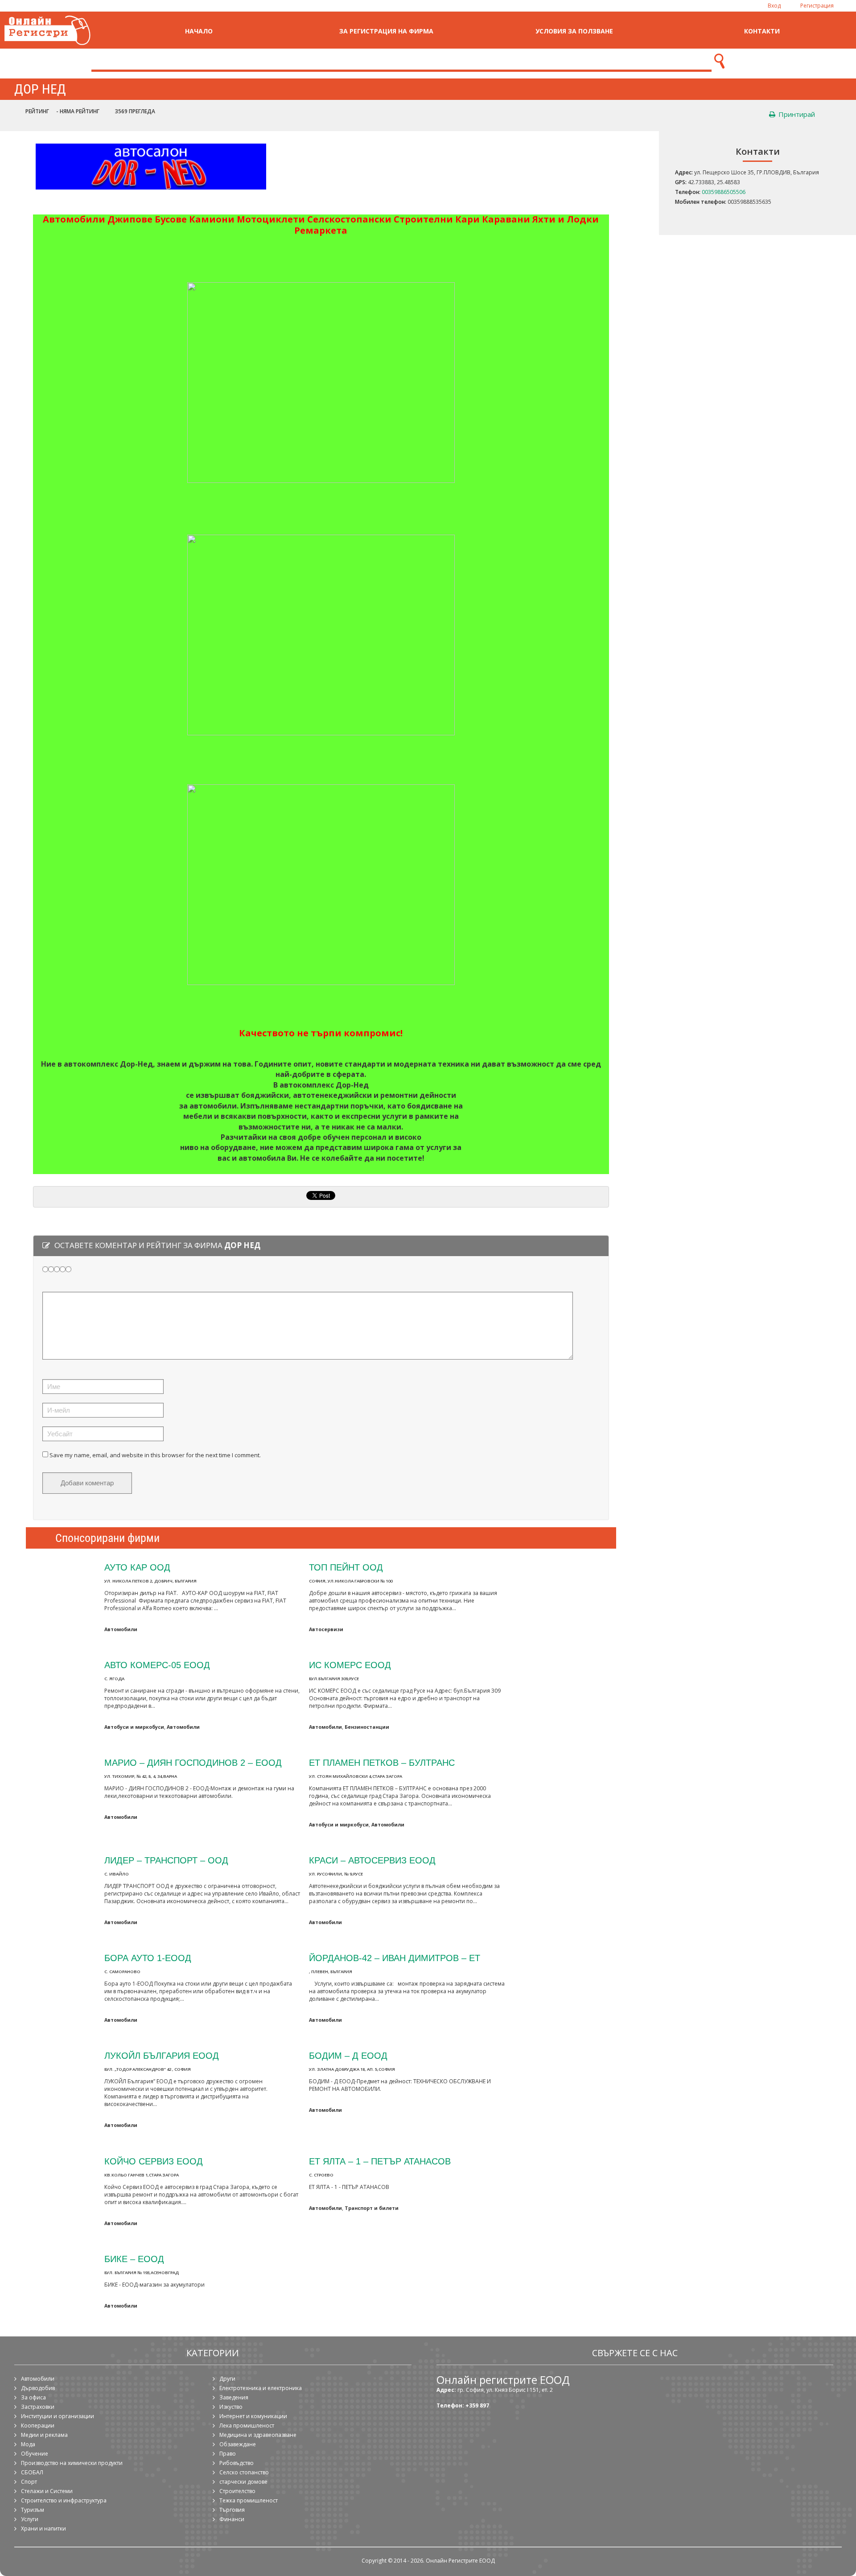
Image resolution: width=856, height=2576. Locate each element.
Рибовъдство (237, 2463)
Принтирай (796, 114)
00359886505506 (724, 192)
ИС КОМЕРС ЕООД (350, 1665)
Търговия (232, 2510)
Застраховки (38, 2407)
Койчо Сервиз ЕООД (154, 2161)
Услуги (30, 2519)
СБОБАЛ (32, 2472)
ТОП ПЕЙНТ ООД (346, 1567)
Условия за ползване (574, 31)
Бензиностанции (367, 1727)
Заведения (234, 2397)
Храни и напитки (43, 2529)
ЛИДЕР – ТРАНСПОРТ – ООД (166, 1860)
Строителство (237, 2491)
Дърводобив (38, 2388)
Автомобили (121, 1629)
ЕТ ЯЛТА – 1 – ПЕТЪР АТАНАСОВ (380, 2161)
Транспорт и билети (372, 2208)
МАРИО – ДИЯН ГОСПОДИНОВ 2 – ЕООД (193, 1762)
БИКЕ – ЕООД (134, 2259)
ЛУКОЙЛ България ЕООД (162, 2055)
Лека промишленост (247, 2426)
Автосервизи (326, 1629)
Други (227, 2379)
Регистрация (817, 6)
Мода (28, 2444)
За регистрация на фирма (386, 31)
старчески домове (243, 2482)
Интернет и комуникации (253, 2416)
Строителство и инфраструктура (64, 2500)
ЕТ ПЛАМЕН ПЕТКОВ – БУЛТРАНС (382, 1762)
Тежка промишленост (249, 2500)
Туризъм (33, 2510)
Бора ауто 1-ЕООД (148, 1958)
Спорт (29, 2482)
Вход (774, 6)
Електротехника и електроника (261, 2388)
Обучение (35, 2454)
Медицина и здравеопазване (258, 2435)
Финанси (232, 2519)
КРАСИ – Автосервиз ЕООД (372, 1860)
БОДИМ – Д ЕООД (348, 2055)
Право (228, 2454)
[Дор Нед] (151, 193)
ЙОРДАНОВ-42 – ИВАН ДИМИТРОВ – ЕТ (395, 1958)
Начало (199, 31)
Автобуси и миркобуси (134, 1727)
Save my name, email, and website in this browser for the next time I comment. (155, 1455)
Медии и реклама (44, 2435)
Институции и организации (58, 2416)
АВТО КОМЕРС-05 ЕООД (157, 1665)
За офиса (33, 2397)
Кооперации (38, 2426)
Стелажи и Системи (47, 2491)
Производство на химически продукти (72, 2463)
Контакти (762, 31)
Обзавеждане (238, 2444)
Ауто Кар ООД (137, 1567)
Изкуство (231, 2407)
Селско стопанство (244, 2472)
